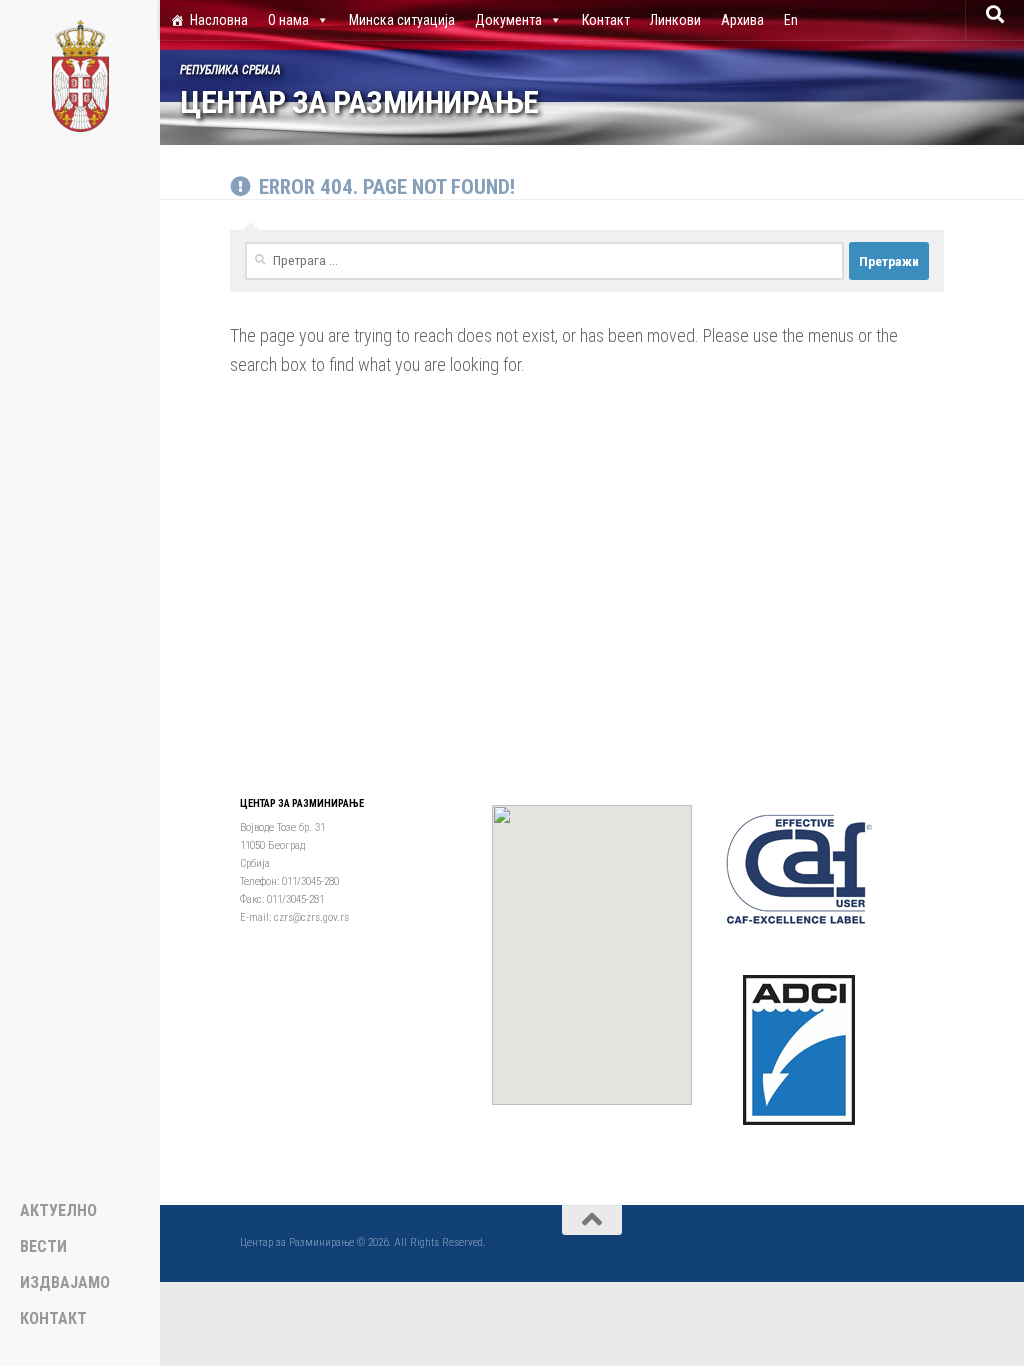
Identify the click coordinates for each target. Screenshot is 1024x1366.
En (791, 20)
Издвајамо (65, 1283)
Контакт (606, 20)
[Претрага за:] (544, 261)
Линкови (675, 20)
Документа (508, 20)
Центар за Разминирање (359, 102)
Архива (742, 20)
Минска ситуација (402, 20)
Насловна (219, 20)
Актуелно (58, 1211)
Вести (43, 1247)
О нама (288, 20)
